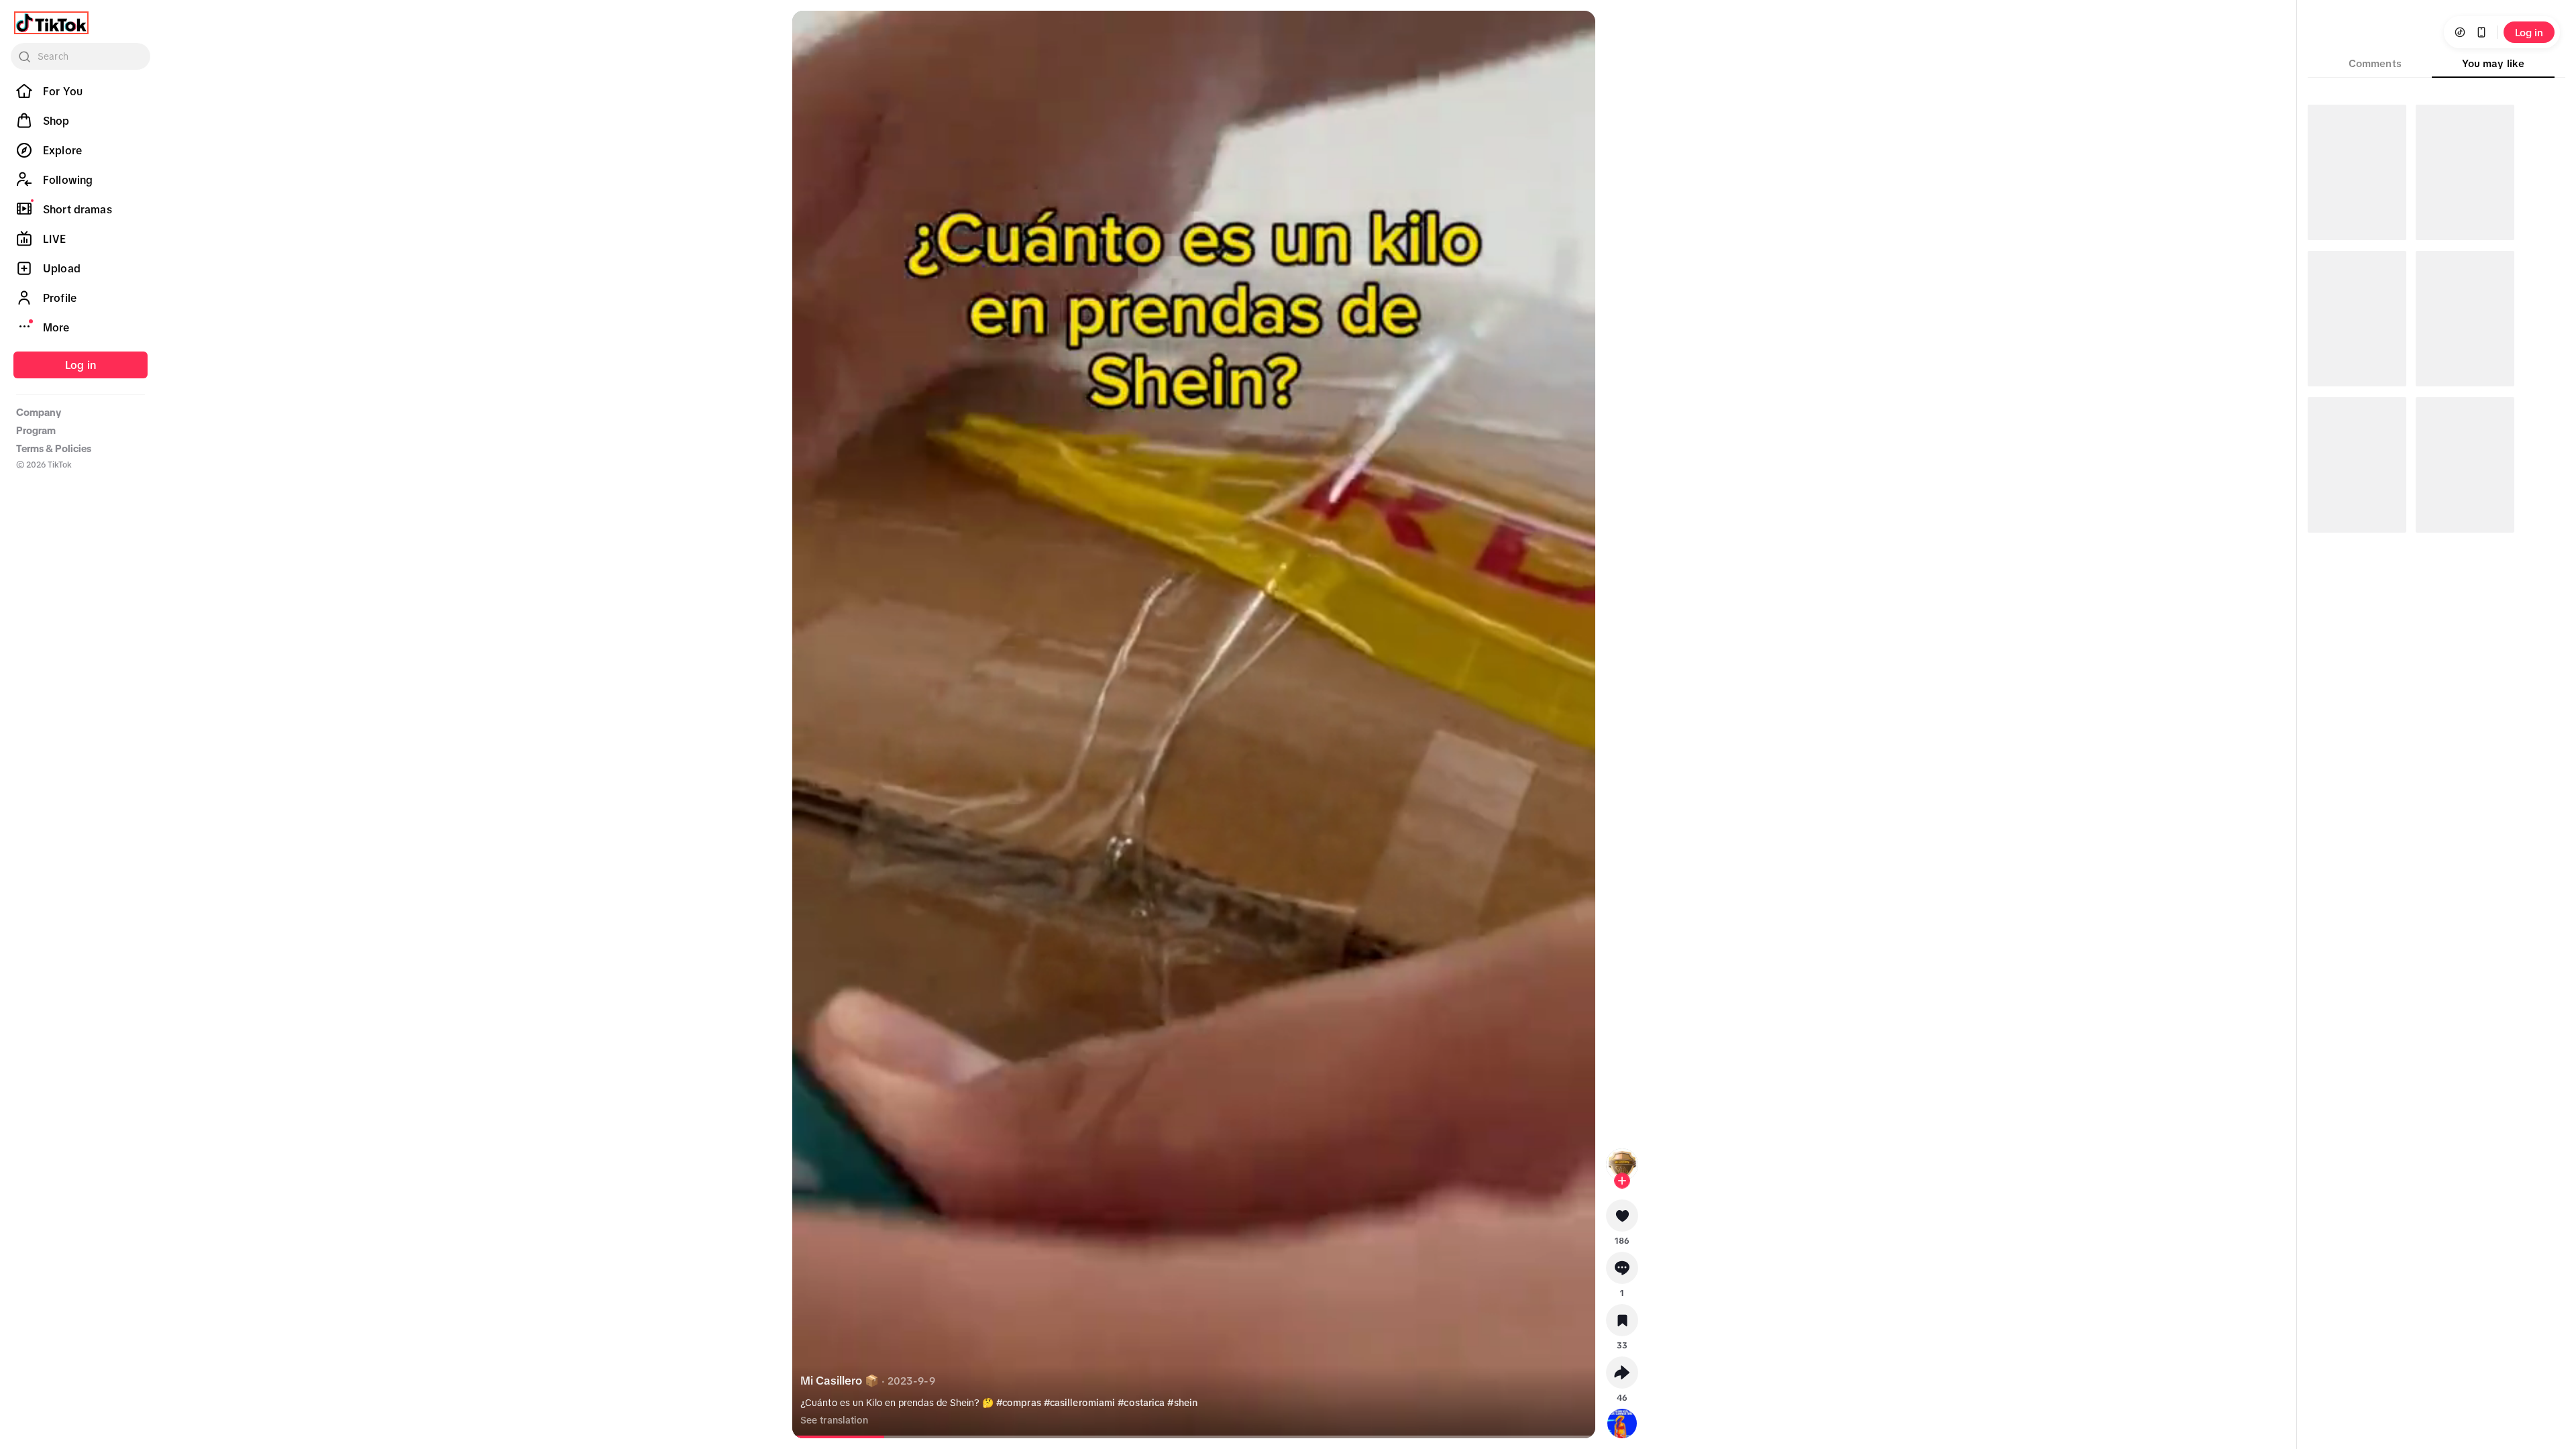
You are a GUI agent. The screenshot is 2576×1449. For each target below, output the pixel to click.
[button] (1622, 1220)
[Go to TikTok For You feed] (51, 23)
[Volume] (814, 32)
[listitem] (80, 91)
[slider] (900, 1437)
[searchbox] (80, 56)
